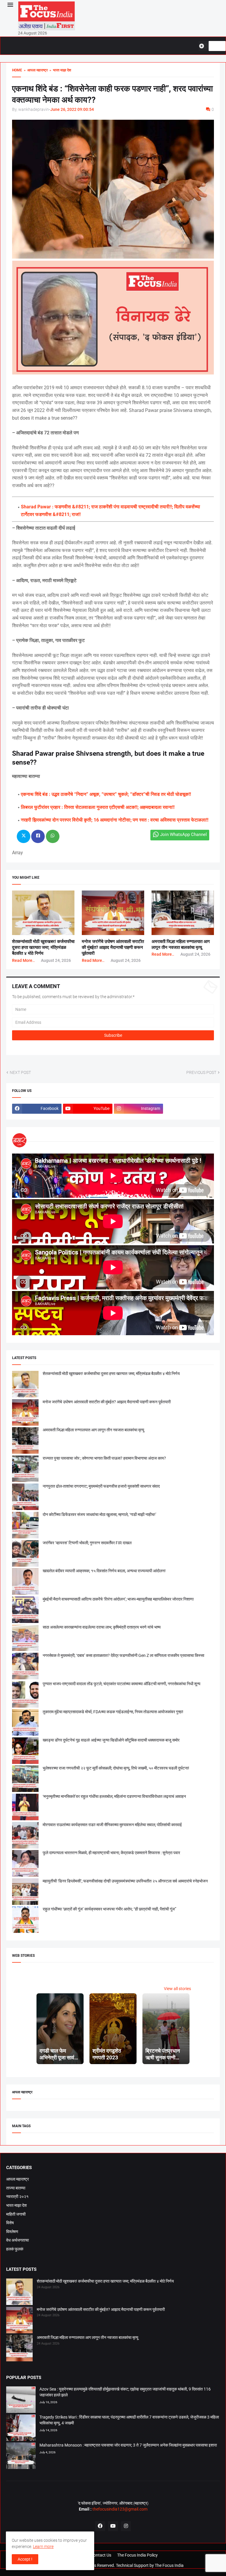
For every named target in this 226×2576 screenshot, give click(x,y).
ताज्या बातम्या (16, 2188)
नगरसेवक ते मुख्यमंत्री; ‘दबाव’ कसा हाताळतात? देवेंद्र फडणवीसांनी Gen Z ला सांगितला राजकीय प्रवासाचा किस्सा (123, 1655)
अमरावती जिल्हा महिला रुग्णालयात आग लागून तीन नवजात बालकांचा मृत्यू (93, 1430)
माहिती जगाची (16, 2214)
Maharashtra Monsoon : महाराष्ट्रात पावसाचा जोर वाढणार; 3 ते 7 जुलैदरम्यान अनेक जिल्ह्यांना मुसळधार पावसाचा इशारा (128, 2445)
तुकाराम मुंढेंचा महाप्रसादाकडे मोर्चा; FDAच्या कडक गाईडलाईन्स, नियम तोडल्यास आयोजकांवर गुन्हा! (113, 1712)
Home (17, 70)
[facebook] (100, 2526)
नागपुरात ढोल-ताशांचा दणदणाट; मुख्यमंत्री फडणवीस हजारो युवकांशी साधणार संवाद (101, 1486)
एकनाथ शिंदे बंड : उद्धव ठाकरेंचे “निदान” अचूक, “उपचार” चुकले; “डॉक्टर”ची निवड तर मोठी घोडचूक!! (106, 794)
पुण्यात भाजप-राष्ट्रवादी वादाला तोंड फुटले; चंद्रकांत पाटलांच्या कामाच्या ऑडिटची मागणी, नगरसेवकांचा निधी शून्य (122, 1684)
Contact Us (101, 2555)
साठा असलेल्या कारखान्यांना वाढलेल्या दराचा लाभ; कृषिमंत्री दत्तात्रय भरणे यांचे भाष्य (102, 1627)
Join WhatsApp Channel (183, 834)
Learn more (43, 2547)
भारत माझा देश (16, 2205)
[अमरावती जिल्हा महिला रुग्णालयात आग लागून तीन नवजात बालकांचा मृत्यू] (19, 2349)
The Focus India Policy (137, 2555)
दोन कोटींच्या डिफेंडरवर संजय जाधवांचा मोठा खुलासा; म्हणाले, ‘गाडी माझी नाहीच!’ (99, 1514)
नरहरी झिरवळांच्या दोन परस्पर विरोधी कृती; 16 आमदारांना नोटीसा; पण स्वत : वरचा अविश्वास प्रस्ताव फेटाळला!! (115, 820)
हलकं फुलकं (15, 2249)
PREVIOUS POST (201, 1072)
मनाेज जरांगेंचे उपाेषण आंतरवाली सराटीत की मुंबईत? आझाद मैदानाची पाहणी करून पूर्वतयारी (113, 948)
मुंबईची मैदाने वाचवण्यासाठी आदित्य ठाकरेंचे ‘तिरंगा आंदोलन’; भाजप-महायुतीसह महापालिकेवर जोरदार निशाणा (118, 1599)
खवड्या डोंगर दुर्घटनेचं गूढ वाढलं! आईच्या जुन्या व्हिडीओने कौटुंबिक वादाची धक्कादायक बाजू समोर (111, 1740)
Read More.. (23, 960)
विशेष (10, 2223)
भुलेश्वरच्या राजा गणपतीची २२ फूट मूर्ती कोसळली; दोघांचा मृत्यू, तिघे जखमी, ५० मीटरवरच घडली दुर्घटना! (116, 1768)
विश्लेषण (12, 2232)
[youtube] (113, 2526)
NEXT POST (20, 1072)
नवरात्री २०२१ (17, 2196)
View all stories (177, 1989)
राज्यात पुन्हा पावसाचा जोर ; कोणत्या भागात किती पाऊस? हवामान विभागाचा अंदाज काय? (104, 1458)
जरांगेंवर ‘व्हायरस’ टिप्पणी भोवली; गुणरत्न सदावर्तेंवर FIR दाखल (87, 1543)
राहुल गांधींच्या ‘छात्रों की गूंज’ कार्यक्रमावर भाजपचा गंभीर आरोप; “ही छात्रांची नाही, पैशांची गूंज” (109, 1909)
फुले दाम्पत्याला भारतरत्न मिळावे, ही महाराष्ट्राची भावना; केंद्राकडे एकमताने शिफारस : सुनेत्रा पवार (111, 1853)
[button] (10, 5)
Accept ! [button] (25, 2559)
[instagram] (126, 2526)
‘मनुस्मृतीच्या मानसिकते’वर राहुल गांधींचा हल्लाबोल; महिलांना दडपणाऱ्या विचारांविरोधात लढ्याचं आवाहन (114, 1796)
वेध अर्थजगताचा (18, 2240)
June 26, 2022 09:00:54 (72, 109)
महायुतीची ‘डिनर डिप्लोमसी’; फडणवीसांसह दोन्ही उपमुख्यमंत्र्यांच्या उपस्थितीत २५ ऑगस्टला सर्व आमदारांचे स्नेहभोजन (125, 1881)
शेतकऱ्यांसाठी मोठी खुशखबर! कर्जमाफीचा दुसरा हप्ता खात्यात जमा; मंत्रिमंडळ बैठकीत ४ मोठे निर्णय (43, 948)
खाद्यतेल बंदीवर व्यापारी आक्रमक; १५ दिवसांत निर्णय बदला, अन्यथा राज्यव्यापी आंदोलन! (104, 1571)
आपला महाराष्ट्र (18, 2179)
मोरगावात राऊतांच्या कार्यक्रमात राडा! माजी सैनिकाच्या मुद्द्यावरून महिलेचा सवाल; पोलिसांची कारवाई (112, 1825)
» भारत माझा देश (59, 70)
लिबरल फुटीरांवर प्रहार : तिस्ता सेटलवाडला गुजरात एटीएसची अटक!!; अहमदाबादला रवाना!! (98, 807)
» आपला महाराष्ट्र (35, 70)
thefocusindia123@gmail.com (119, 2509)
